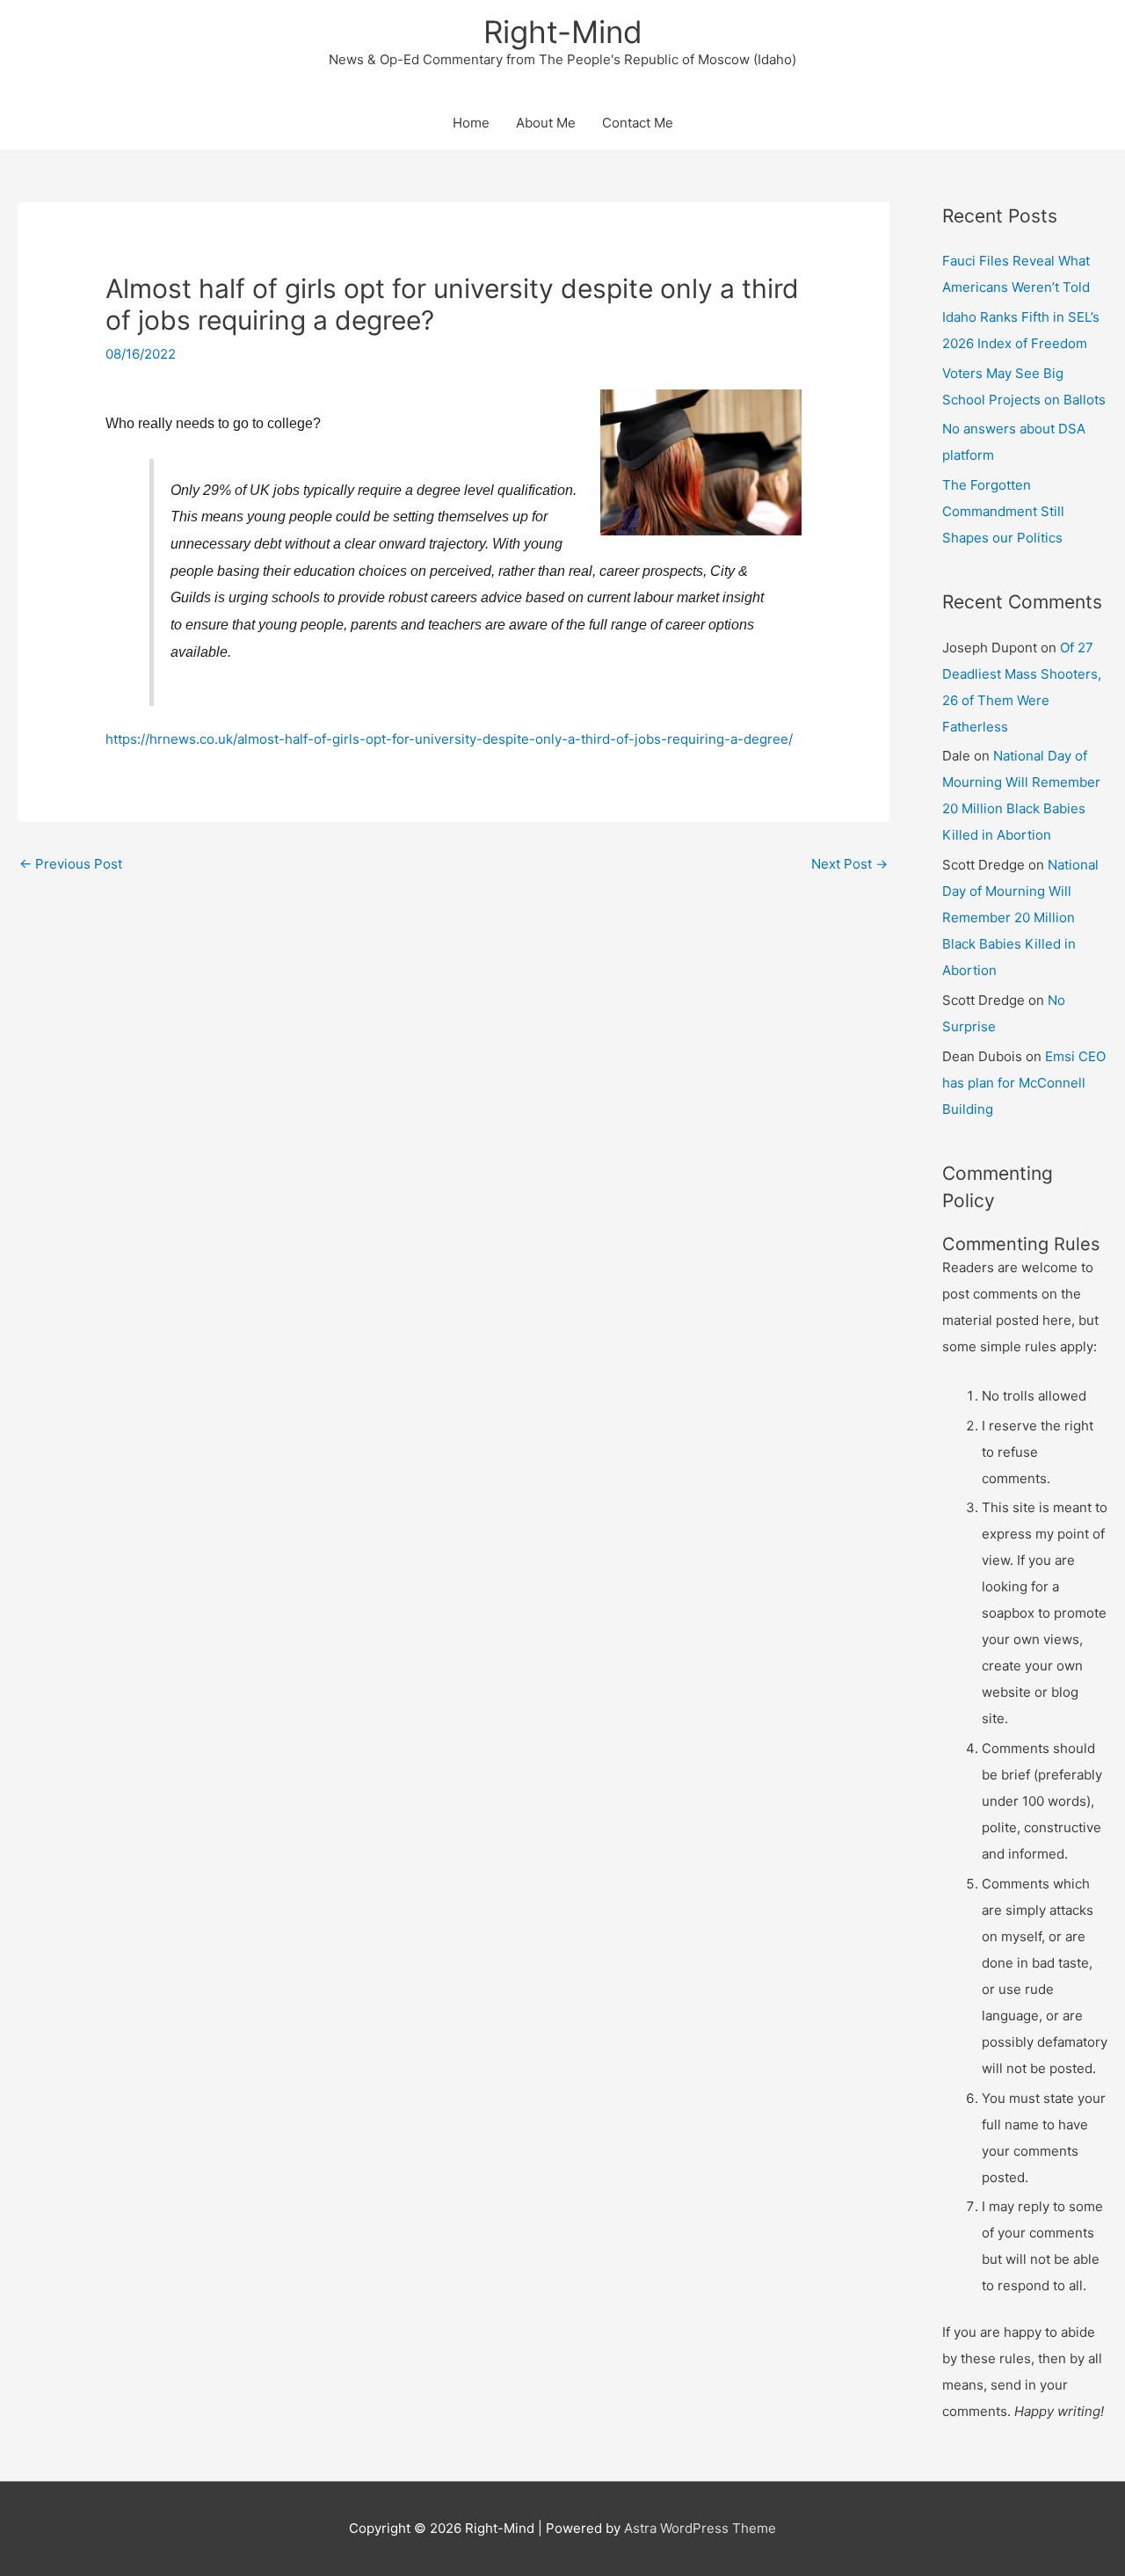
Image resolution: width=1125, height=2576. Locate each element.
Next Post (849, 864)
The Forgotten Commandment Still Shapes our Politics (1003, 511)
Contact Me (638, 123)
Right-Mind (563, 32)
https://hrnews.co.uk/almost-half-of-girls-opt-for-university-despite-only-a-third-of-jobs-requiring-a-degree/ (449, 739)
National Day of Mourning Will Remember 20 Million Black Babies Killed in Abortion (1020, 917)
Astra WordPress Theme (700, 2528)
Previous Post (71, 864)
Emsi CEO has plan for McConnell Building (1024, 1083)
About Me (546, 123)
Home (471, 123)
